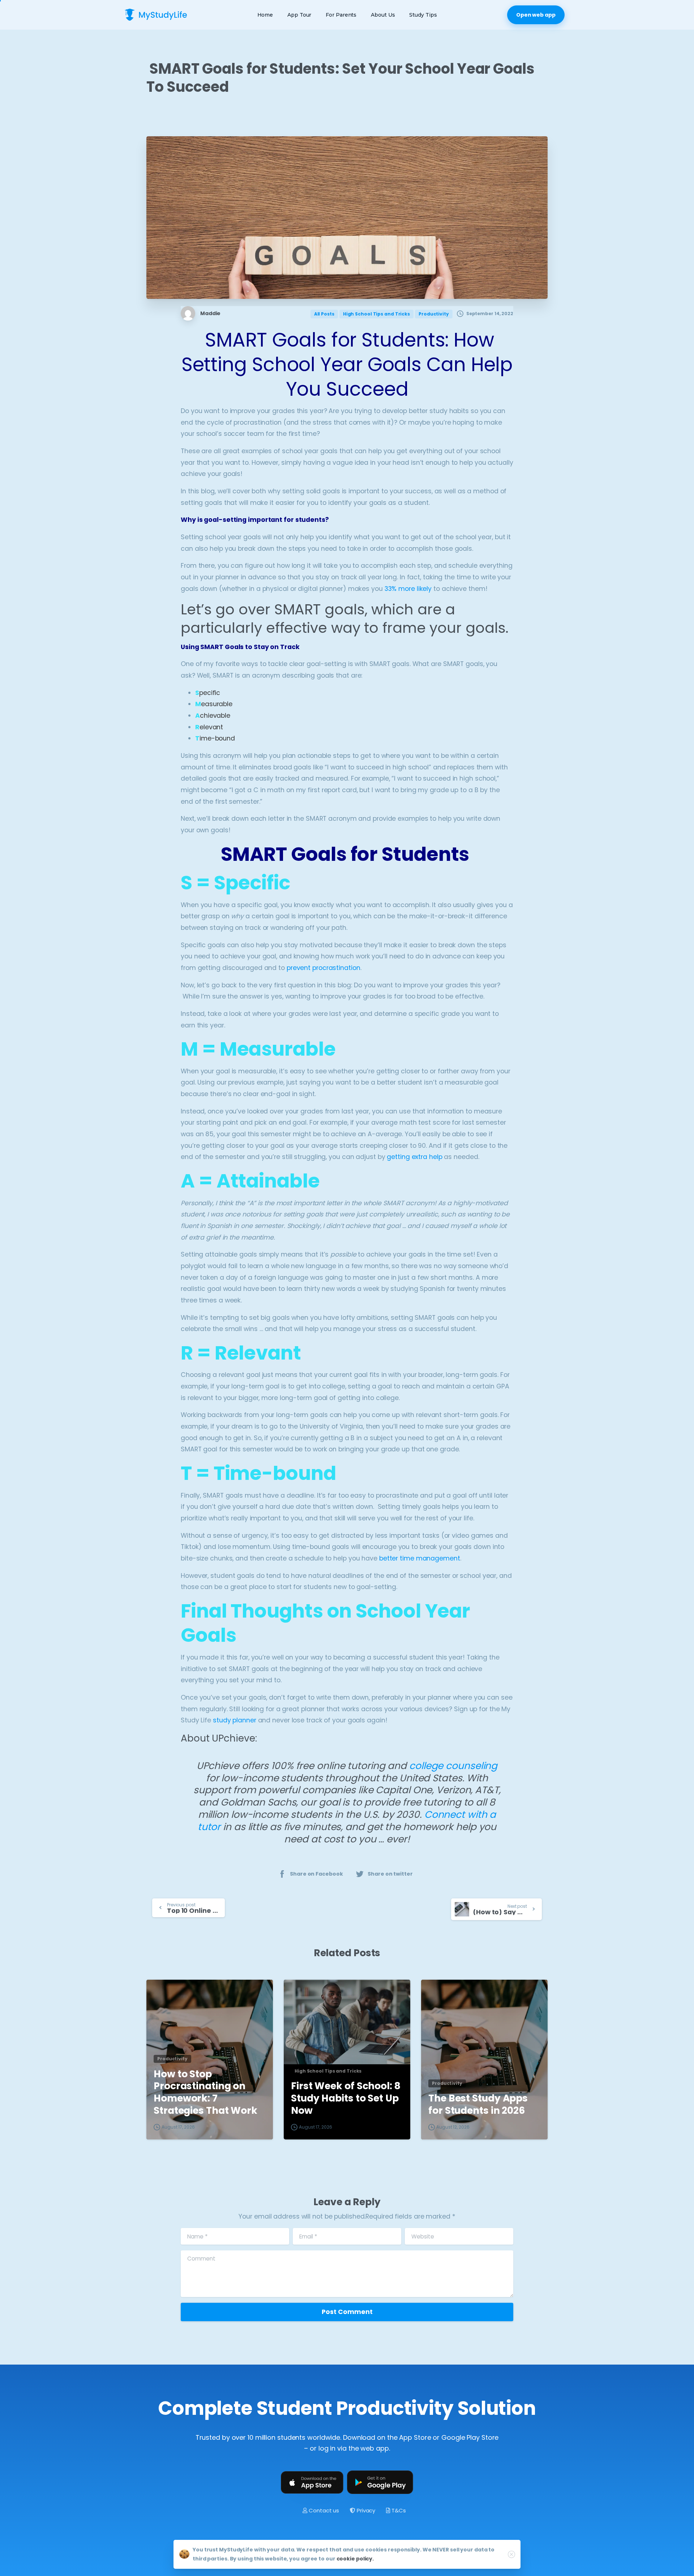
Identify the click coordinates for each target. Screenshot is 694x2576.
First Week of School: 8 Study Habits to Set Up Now (346, 2098)
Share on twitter (390, 1874)
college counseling (453, 1766)
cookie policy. (355, 2559)
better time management (420, 1558)
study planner (234, 1720)
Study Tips (423, 15)
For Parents (341, 15)
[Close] (511, 2554)
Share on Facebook (316, 1874)
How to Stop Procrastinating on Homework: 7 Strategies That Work (205, 2092)
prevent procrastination (324, 968)
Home (265, 15)
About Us (383, 15)
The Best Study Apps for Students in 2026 (478, 2104)
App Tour (299, 15)
